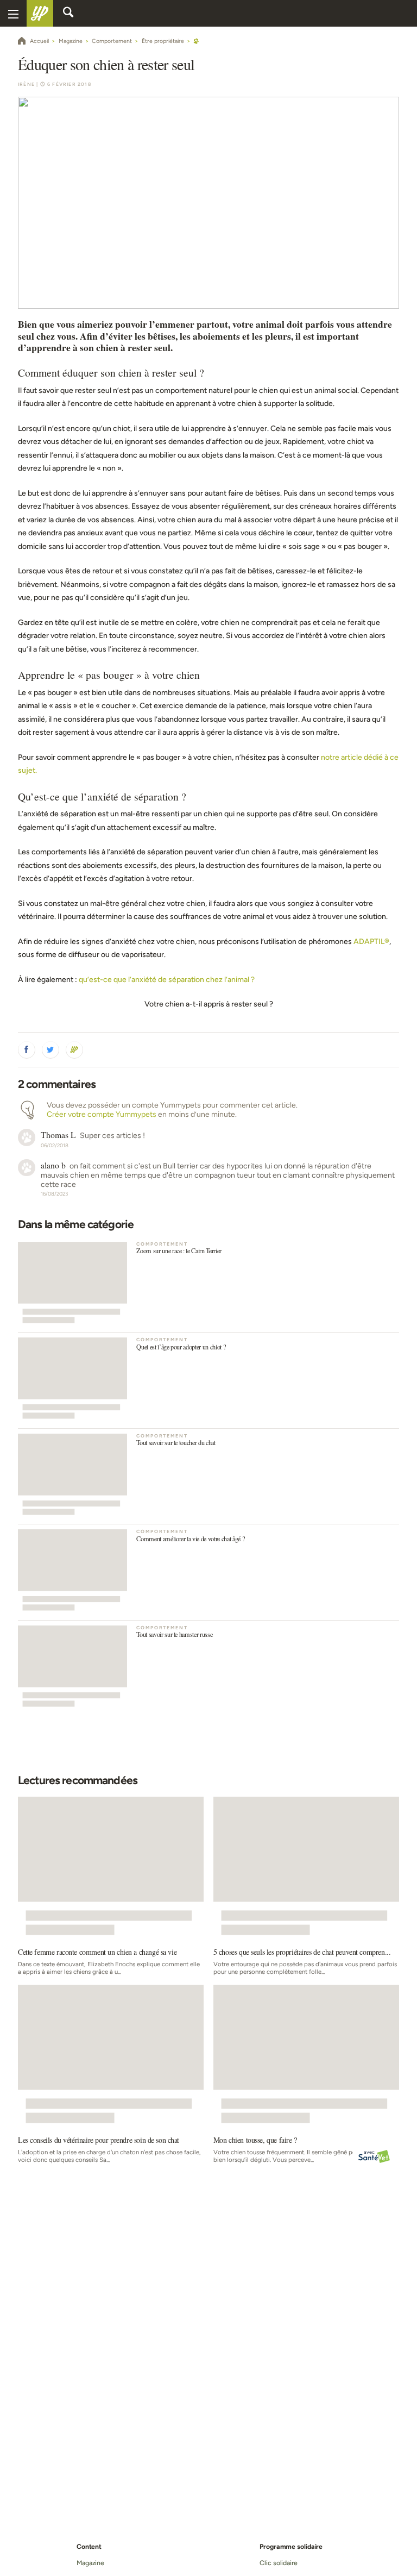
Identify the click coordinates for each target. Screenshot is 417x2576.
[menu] (13, 13)
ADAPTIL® (371, 942)
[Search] (68, 14)
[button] (27, 1050)
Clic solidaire (279, 2563)
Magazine (90, 2563)
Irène (26, 84)
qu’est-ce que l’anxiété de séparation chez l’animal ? (167, 980)
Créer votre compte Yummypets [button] (102, 1114)
